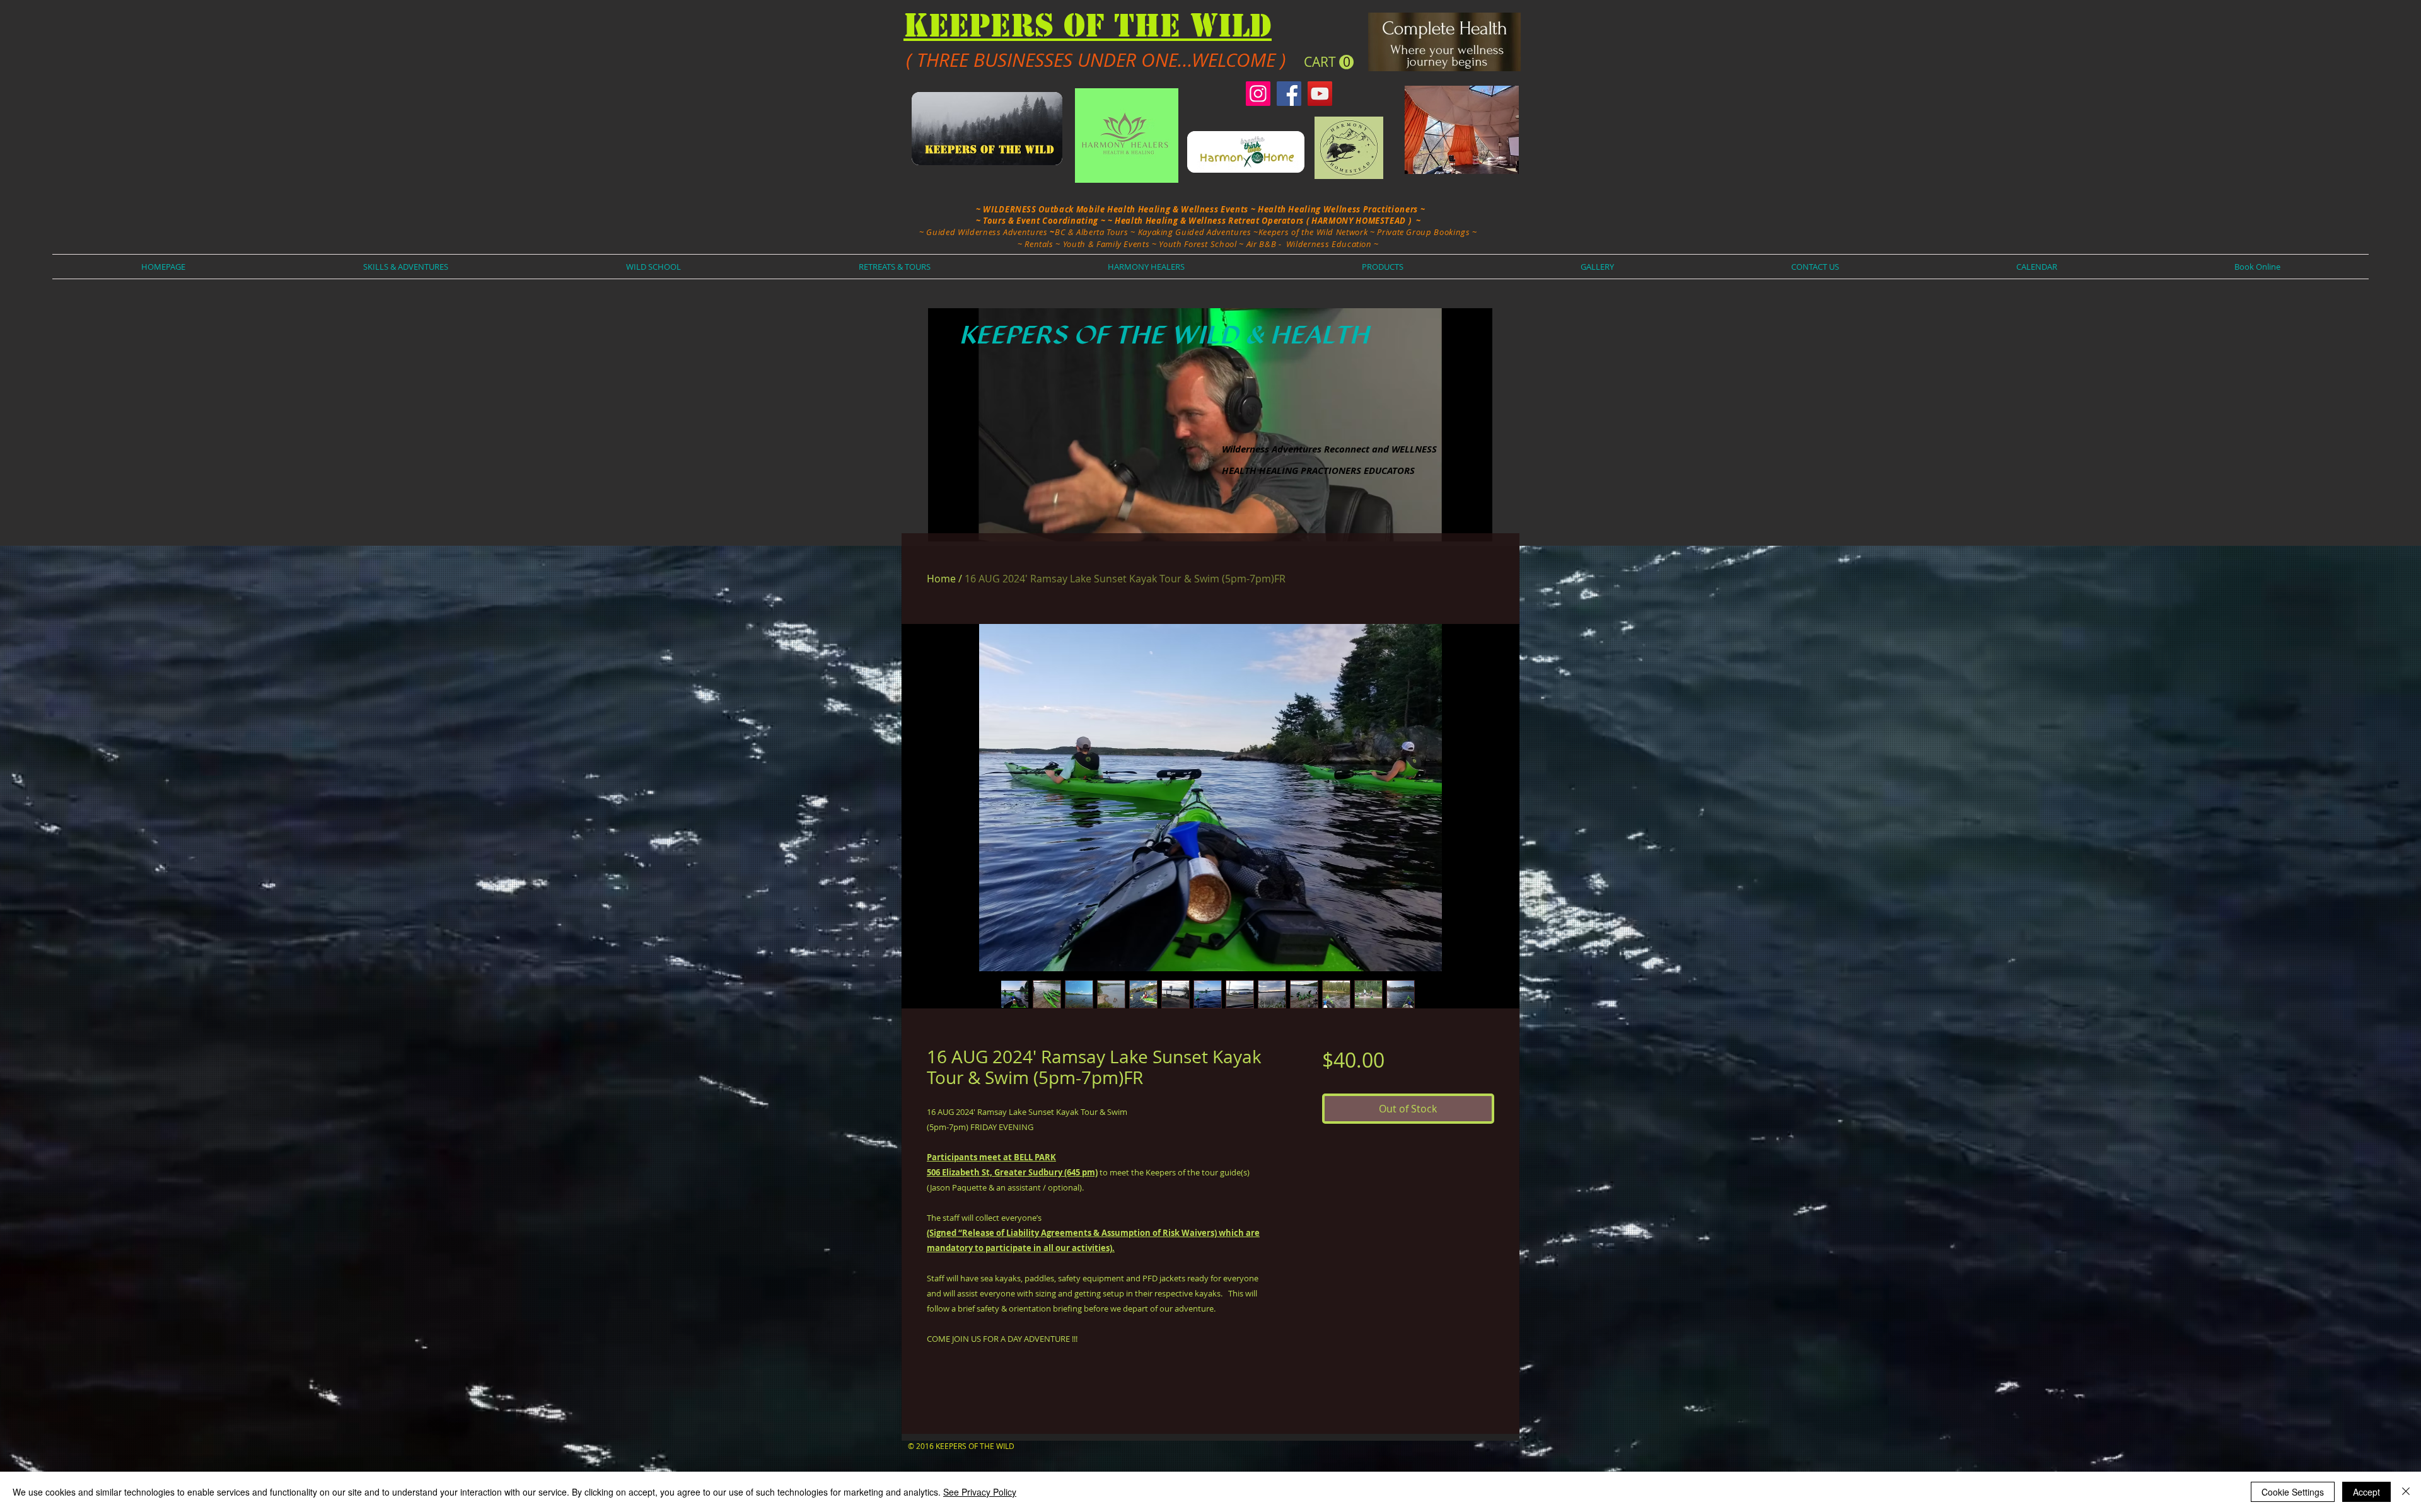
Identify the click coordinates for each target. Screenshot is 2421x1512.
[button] (1329, 62)
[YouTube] (1320, 94)
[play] (1461, 530)
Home (941, 579)
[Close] (2406, 1492)
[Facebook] (1289, 94)
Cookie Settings (2293, 1492)
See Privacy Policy (980, 1492)
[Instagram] (1258, 94)
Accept (2366, 1492)
